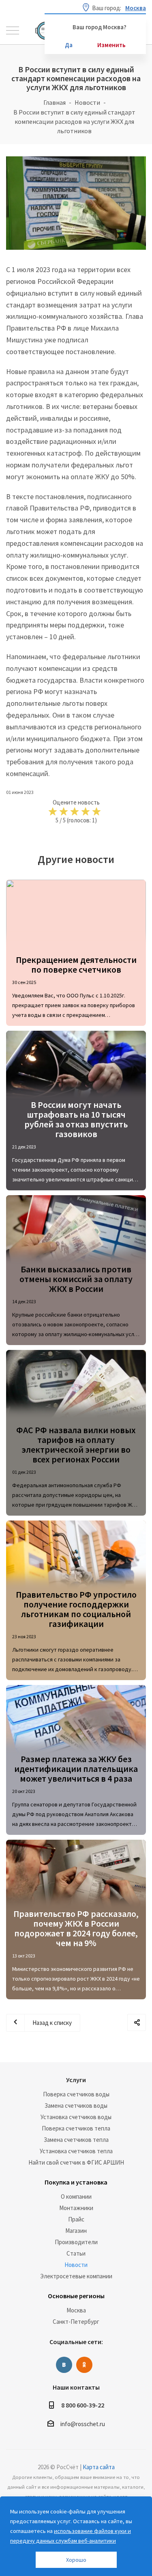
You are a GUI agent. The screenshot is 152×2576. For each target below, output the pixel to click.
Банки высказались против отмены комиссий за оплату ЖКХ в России (76, 1279)
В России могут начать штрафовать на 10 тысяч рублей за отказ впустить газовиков (76, 1119)
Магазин (76, 2231)
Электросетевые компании (76, 2276)
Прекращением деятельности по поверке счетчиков (76, 965)
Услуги (76, 2080)
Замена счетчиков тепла (76, 2140)
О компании (76, 2196)
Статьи (76, 2253)
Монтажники (76, 2208)
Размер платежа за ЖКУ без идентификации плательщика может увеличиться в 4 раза (76, 1769)
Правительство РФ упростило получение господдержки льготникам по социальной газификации (76, 1609)
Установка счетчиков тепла (76, 2151)
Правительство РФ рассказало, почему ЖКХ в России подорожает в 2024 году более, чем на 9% (76, 1928)
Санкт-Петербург (76, 2322)
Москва (76, 2310)
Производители (76, 2242)
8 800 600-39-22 (83, 2405)
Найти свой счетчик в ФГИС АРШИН (76, 2162)
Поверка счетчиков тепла (76, 2128)
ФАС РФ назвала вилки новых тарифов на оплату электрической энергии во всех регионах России (76, 1445)
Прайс (76, 2219)
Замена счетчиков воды (76, 2106)
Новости (76, 2265)
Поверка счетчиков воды (76, 2094)
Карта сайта (99, 2467)
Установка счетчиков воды (76, 2117)
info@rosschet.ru (83, 2424)
